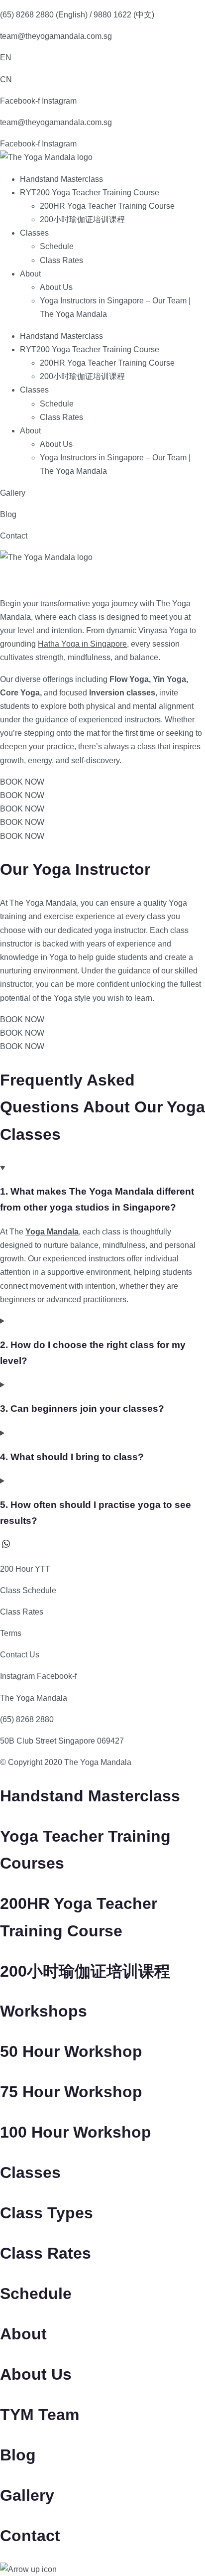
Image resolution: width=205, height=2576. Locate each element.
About (30, 274)
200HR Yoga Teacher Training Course (107, 206)
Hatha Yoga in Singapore (82, 644)
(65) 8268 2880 (27, 1719)
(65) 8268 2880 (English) (44, 15)
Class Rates (61, 260)
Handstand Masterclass (61, 179)
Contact (14, 536)
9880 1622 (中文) (124, 15)
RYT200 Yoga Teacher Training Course (90, 193)
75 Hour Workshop (71, 2092)
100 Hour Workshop (76, 2132)
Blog (8, 514)
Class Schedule (28, 1590)
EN (6, 58)
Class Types (47, 2213)
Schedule (57, 246)
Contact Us (20, 1655)
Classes (34, 233)
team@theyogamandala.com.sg (56, 36)
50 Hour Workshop (71, 2051)
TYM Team (40, 2415)
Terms (11, 1633)
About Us (56, 287)
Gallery (13, 493)
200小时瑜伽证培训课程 (82, 219)
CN (6, 79)
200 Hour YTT (25, 1569)
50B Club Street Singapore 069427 (62, 1741)
